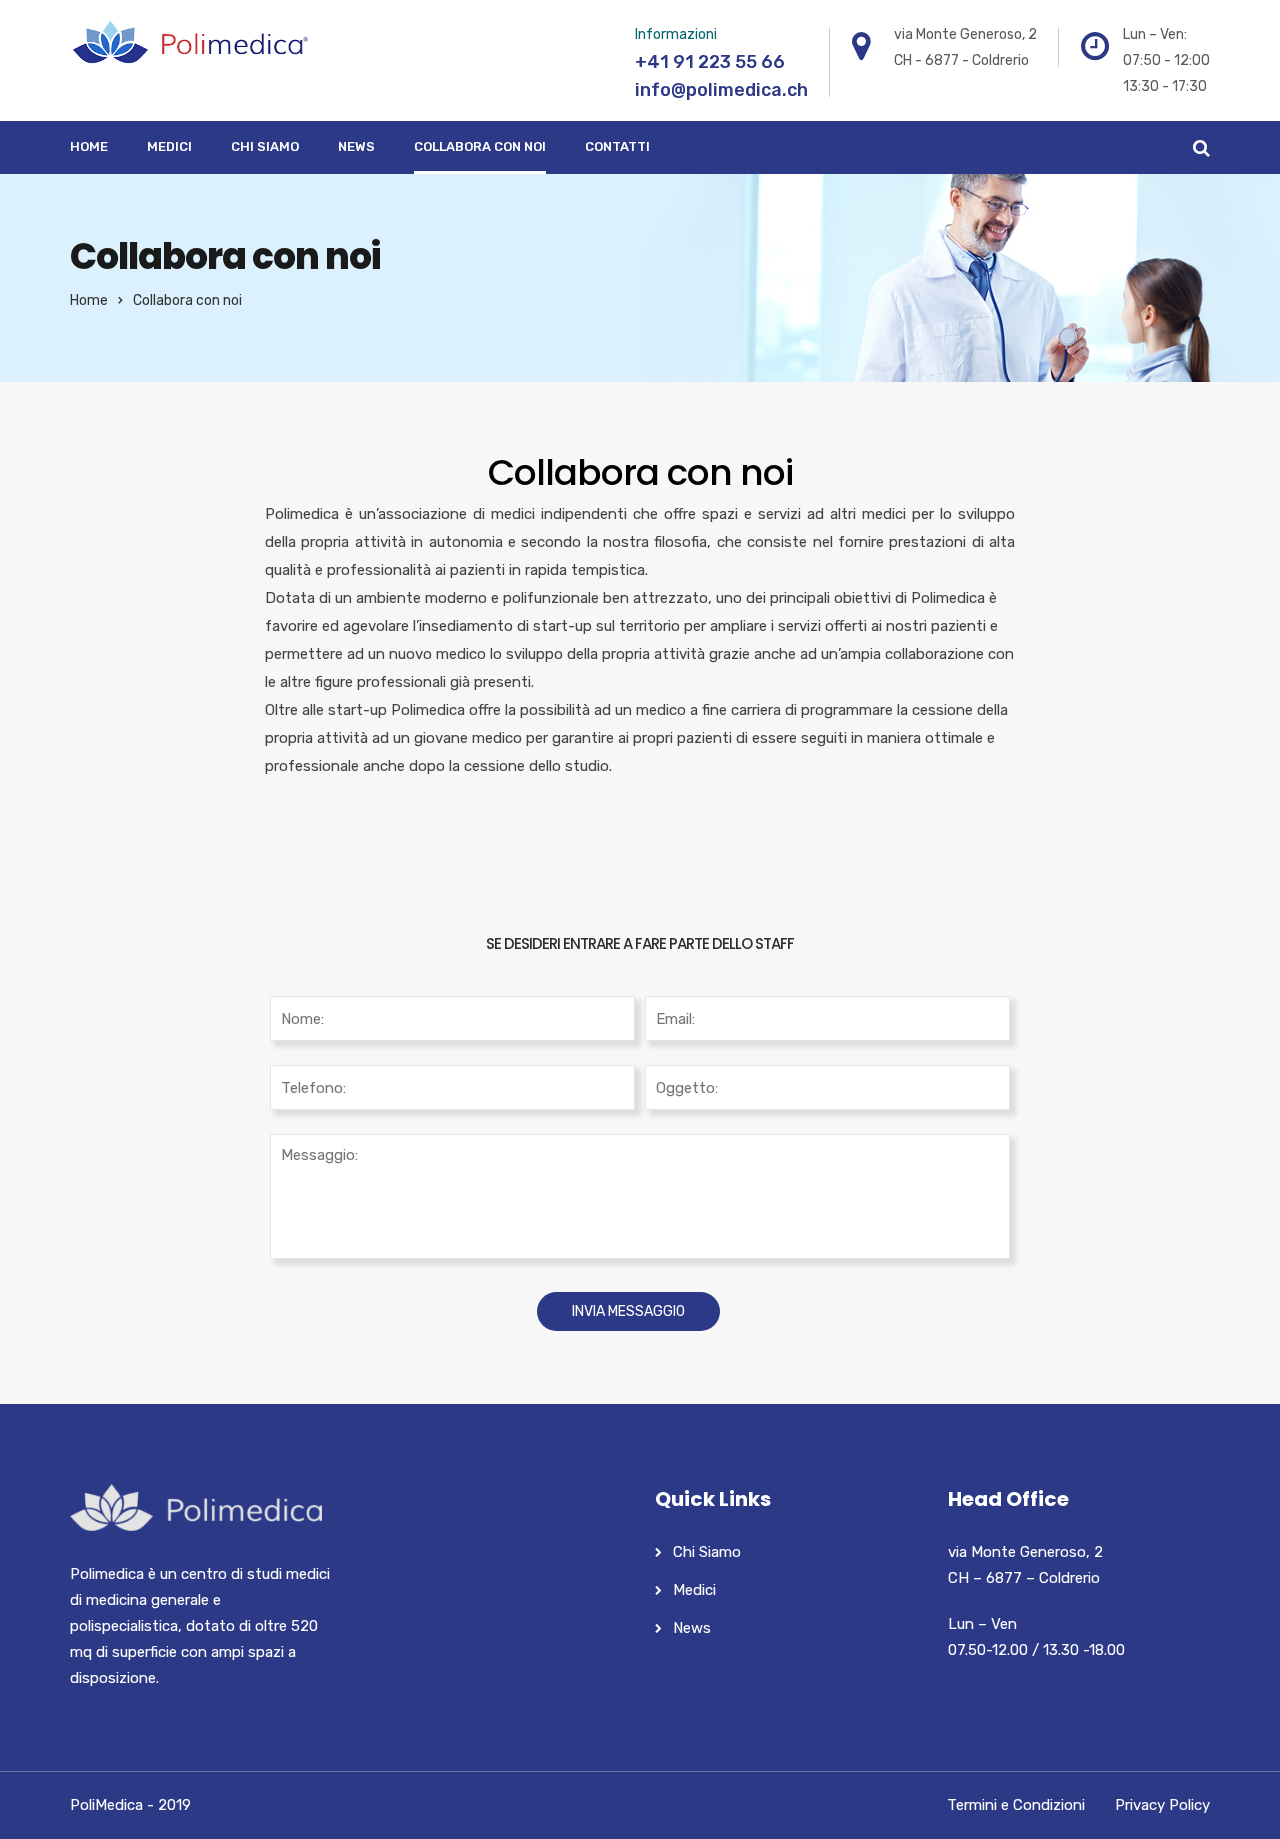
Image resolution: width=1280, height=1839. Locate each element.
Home (89, 146)
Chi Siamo (265, 146)
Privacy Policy (1162, 1805)
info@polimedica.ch (721, 90)
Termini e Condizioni (1016, 1805)
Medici (169, 146)
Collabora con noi (480, 146)
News (356, 146)
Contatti (617, 146)
